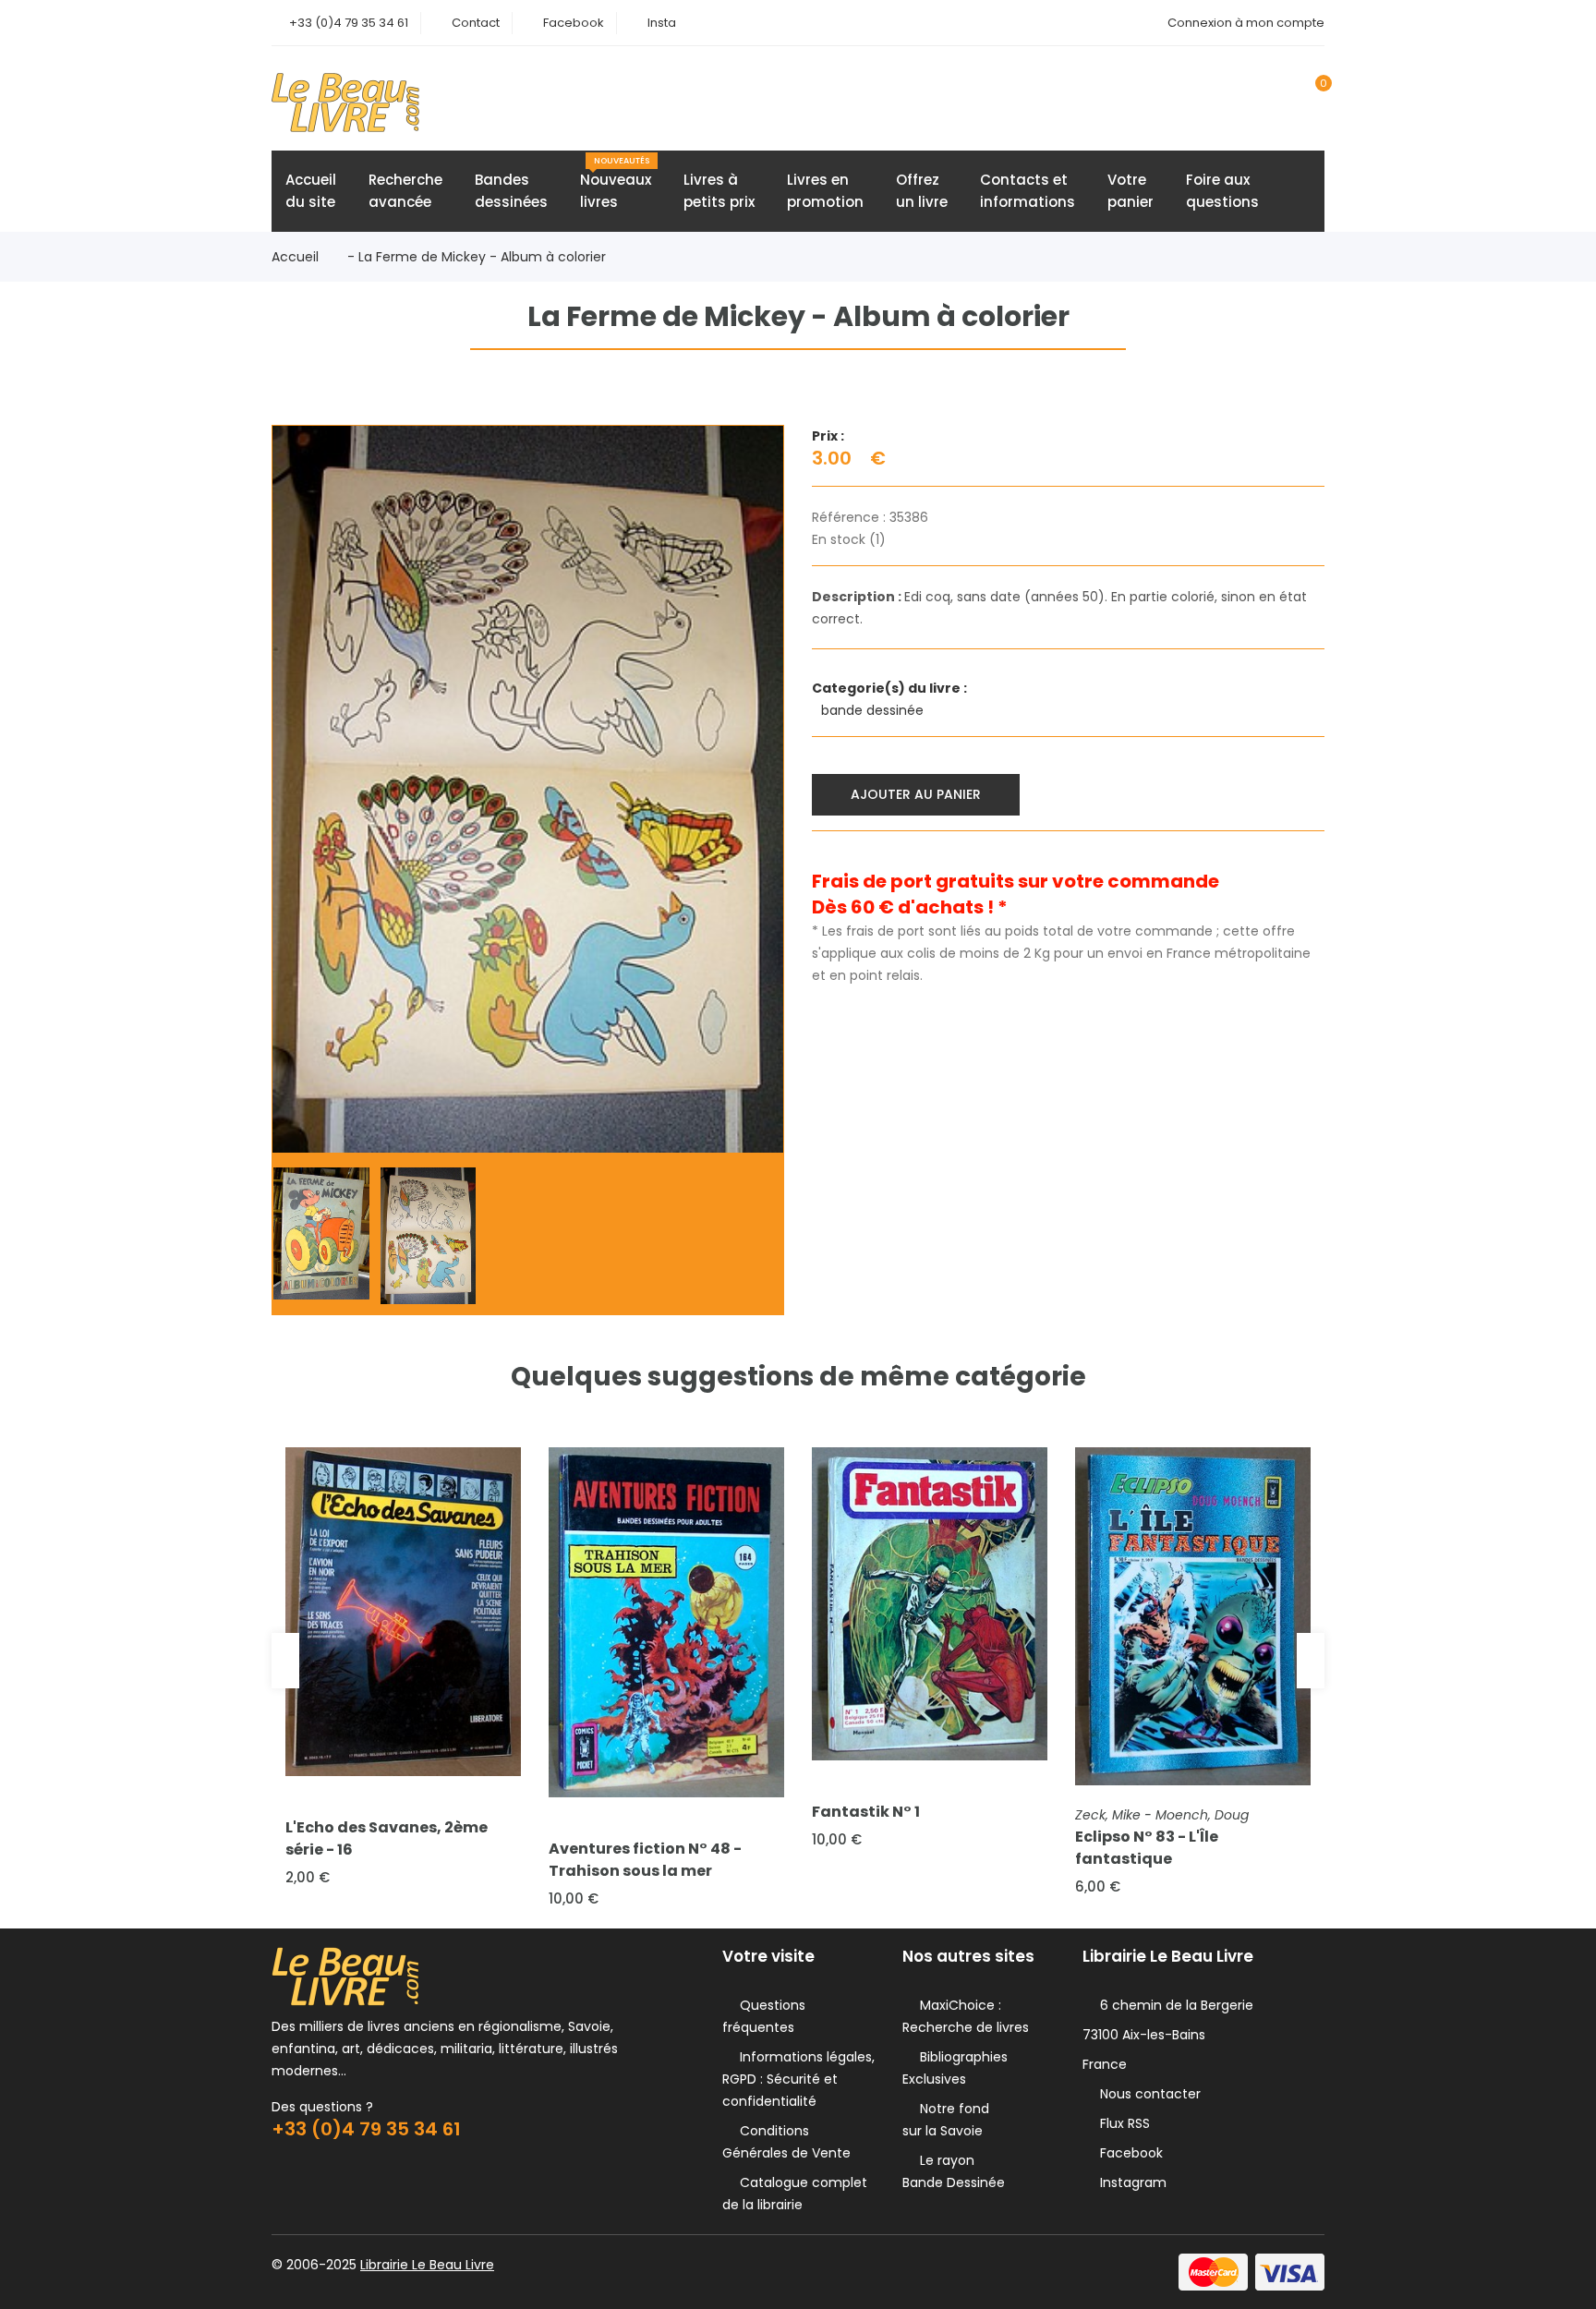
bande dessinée (874, 710)
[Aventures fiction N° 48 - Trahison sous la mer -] (666, 1622)
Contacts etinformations (1028, 191)
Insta (662, 23)
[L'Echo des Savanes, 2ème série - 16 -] (403, 1612)
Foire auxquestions (1222, 191)
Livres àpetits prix (719, 191)
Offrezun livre (922, 191)
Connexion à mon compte (1246, 23)
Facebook (574, 23)
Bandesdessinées (511, 191)
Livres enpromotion (825, 191)
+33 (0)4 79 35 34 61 (349, 23)
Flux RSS (1121, 2123)
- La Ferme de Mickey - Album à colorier (477, 257)
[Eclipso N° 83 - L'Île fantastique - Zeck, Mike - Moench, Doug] (1193, 1616)
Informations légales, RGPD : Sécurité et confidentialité (798, 2079)
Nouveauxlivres (616, 183)
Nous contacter (1147, 2094)
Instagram (1130, 2182)
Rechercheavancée (405, 191)
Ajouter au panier (916, 794)
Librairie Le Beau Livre (427, 2265)
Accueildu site (311, 191)
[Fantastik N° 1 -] (930, 1604)
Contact (476, 23)
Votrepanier (1130, 191)
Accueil (295, 257)
